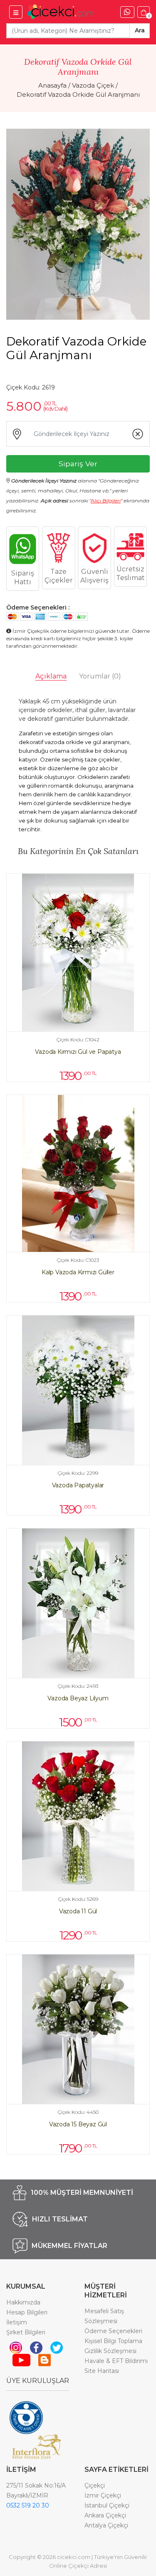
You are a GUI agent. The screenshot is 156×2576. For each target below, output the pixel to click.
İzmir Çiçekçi (103, 2495)
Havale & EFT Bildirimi (116, 2361)
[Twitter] (57, 2347)
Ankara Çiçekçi (105, 2515)
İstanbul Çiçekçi (107, 2505)
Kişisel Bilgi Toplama (113, 2341)
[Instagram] (16, 2347)
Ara (140, 30)
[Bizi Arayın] (127, 12)
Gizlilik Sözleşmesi (110, 2351)
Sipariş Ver (78, 464)
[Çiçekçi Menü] (16, 12)
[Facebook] (36, 2347)
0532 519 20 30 (28, 2505)
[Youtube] (21, 2360)
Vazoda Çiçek (93, 85)
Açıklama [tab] (51, 676)
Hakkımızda (23, 2302)
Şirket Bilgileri (26, 2332)
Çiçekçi (95, 2485)
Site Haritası (102, 2371)
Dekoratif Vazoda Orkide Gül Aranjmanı (78, 94)
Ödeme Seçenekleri (113, 2331)
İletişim (17, 2322)
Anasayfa (52, 85)
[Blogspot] (45, 2360)
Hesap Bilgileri (27, 2312)
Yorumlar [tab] (100, 676)
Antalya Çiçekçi (106, 2525)
